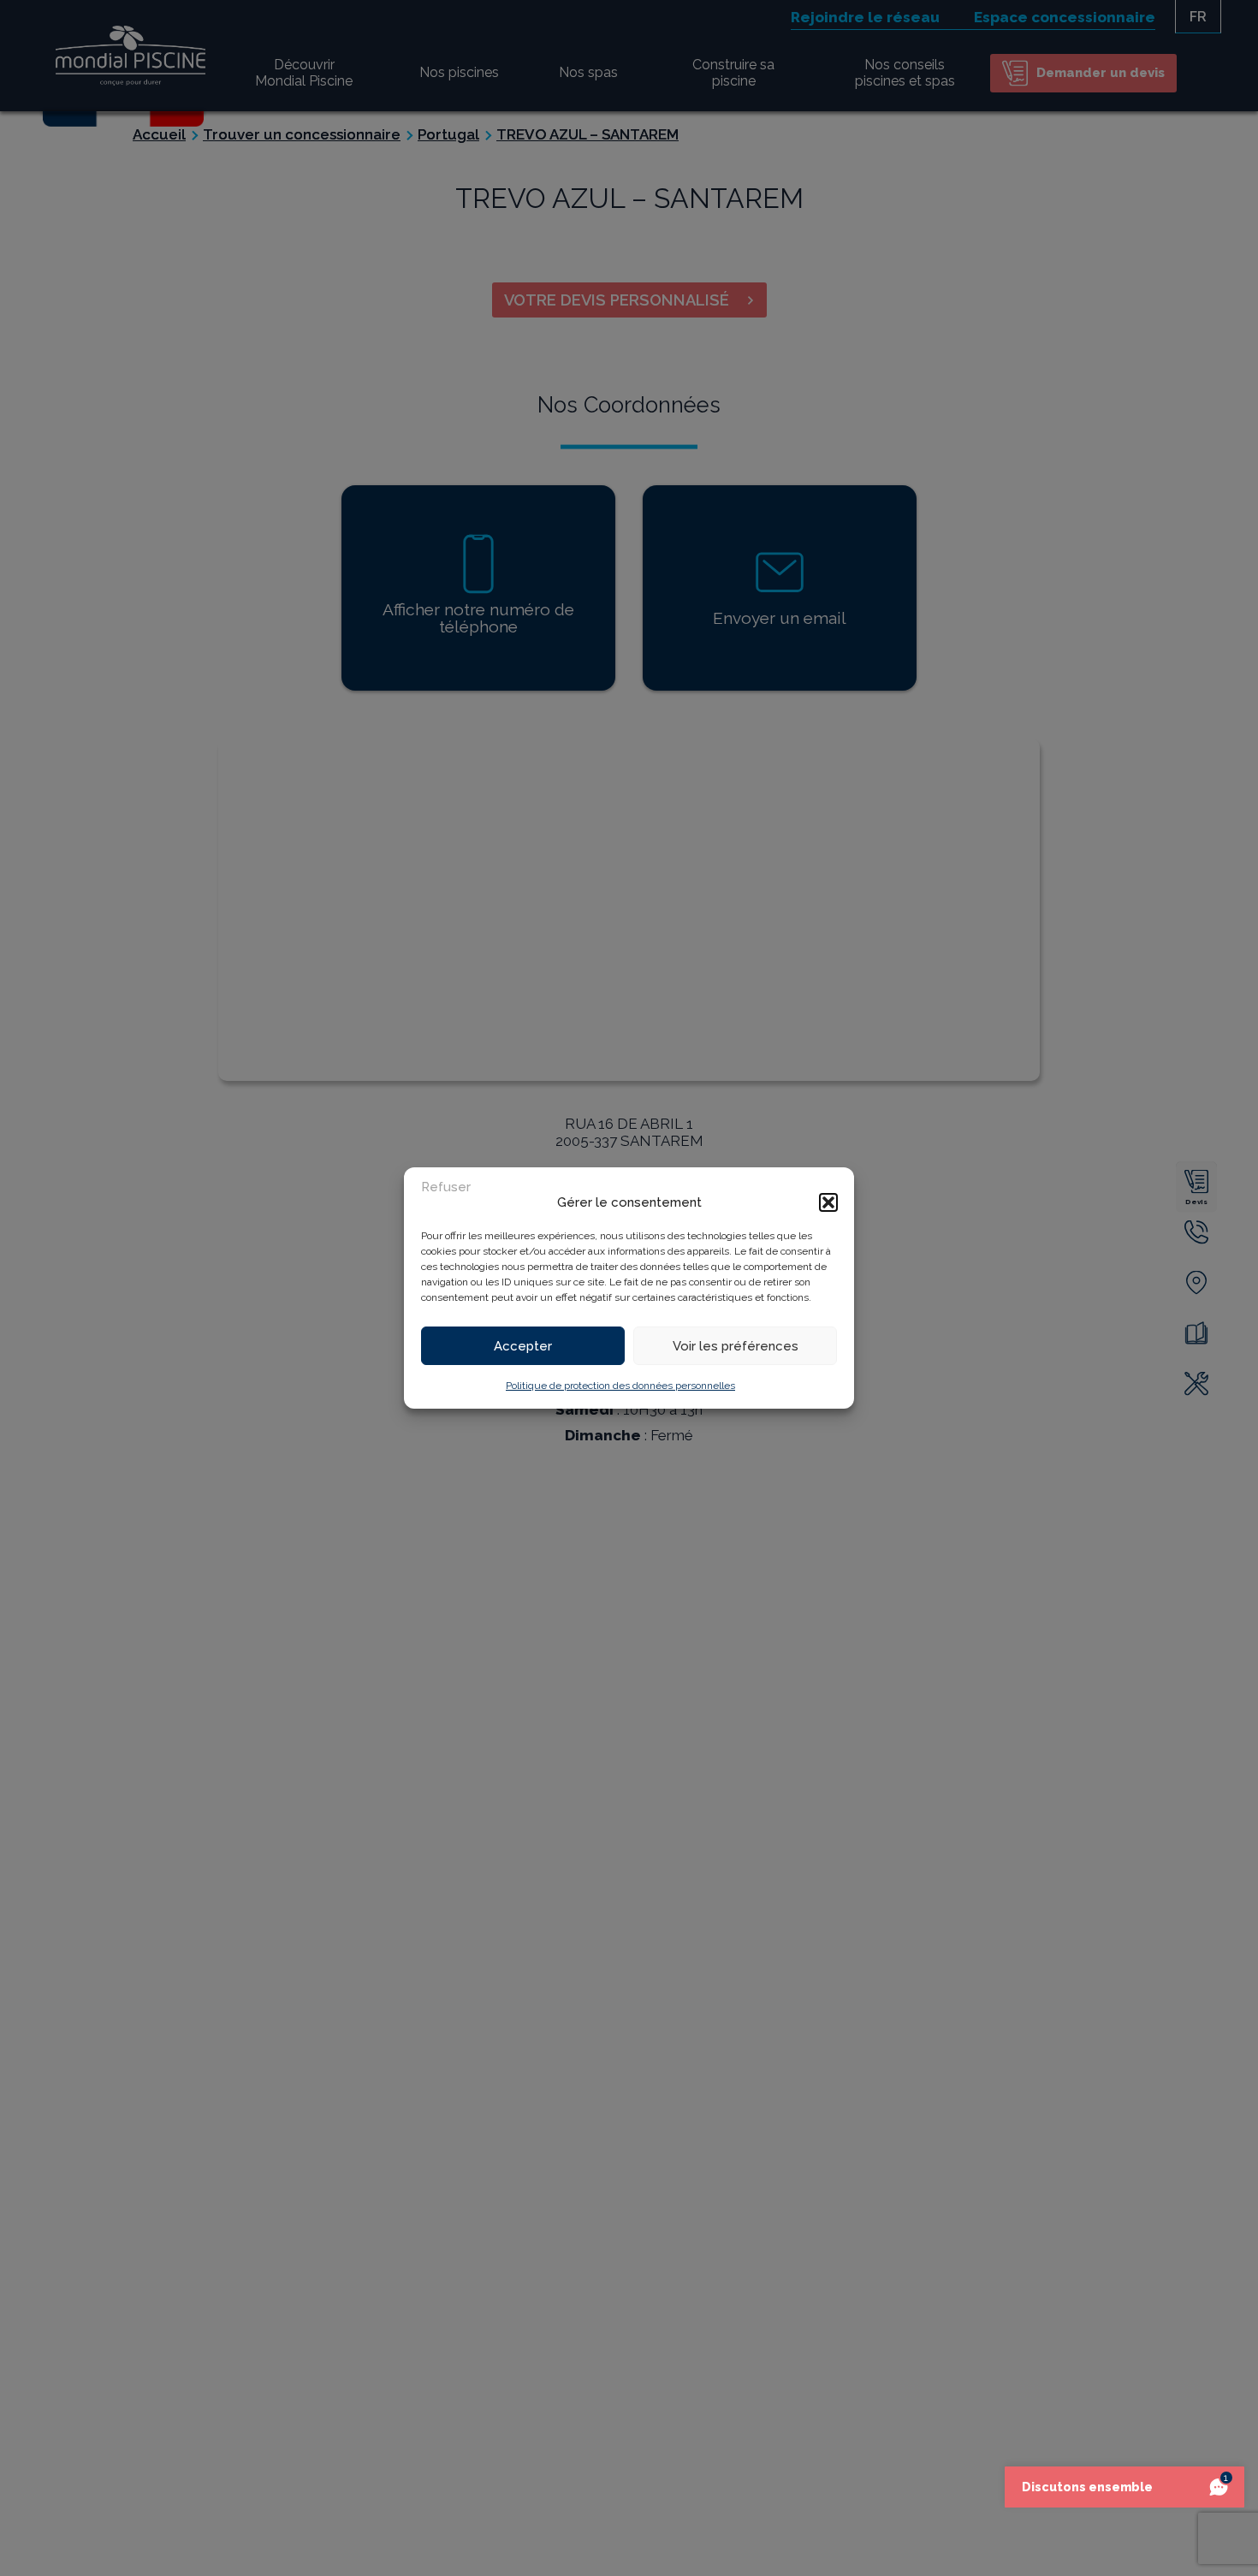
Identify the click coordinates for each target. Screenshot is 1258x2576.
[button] (828, 1202)
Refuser (446, 1187)
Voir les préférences (736, 1346)
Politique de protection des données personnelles (620, 1386)
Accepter (523, 1346)
